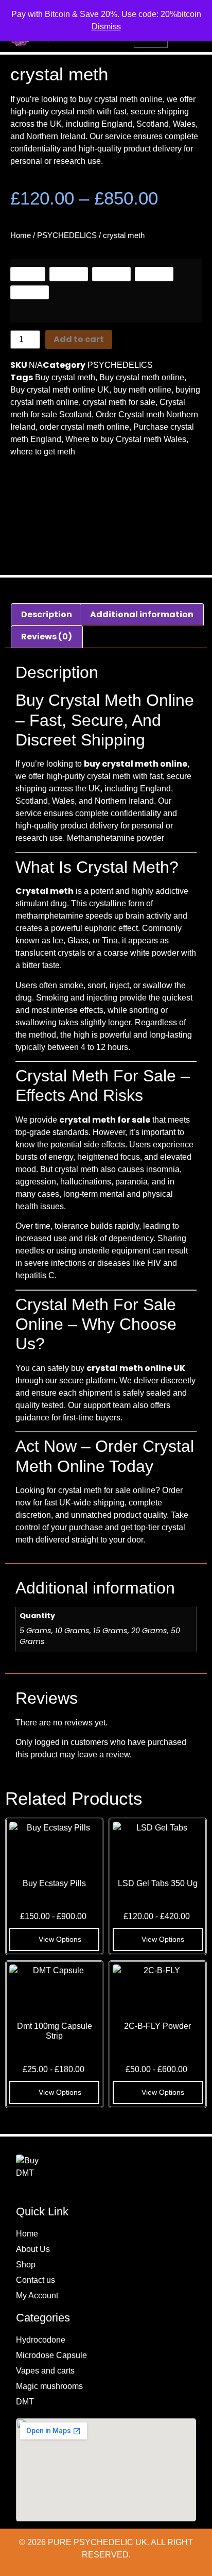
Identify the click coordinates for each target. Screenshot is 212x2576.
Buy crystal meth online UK (60, 390)
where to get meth (43, 452)
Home (21, 235)
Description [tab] (47, 614)
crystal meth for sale (119, 402)
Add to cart (79, 339)
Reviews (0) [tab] (47, 637)
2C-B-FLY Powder (157, 2026)
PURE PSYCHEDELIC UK (96, 2542)
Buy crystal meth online (142, 377)
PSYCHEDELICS (67, 235)
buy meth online (142, 390)
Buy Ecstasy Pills (54, 1883)
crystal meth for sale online (107, 1490)
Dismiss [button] (106, 27)
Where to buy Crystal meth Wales (126, 439)
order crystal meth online (84, 427)
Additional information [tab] (142, 614)
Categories (43, 2318)
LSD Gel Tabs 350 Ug (158, 1883)
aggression (36, 1182)
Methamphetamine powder (116, 838)
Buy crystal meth (65, 377)
